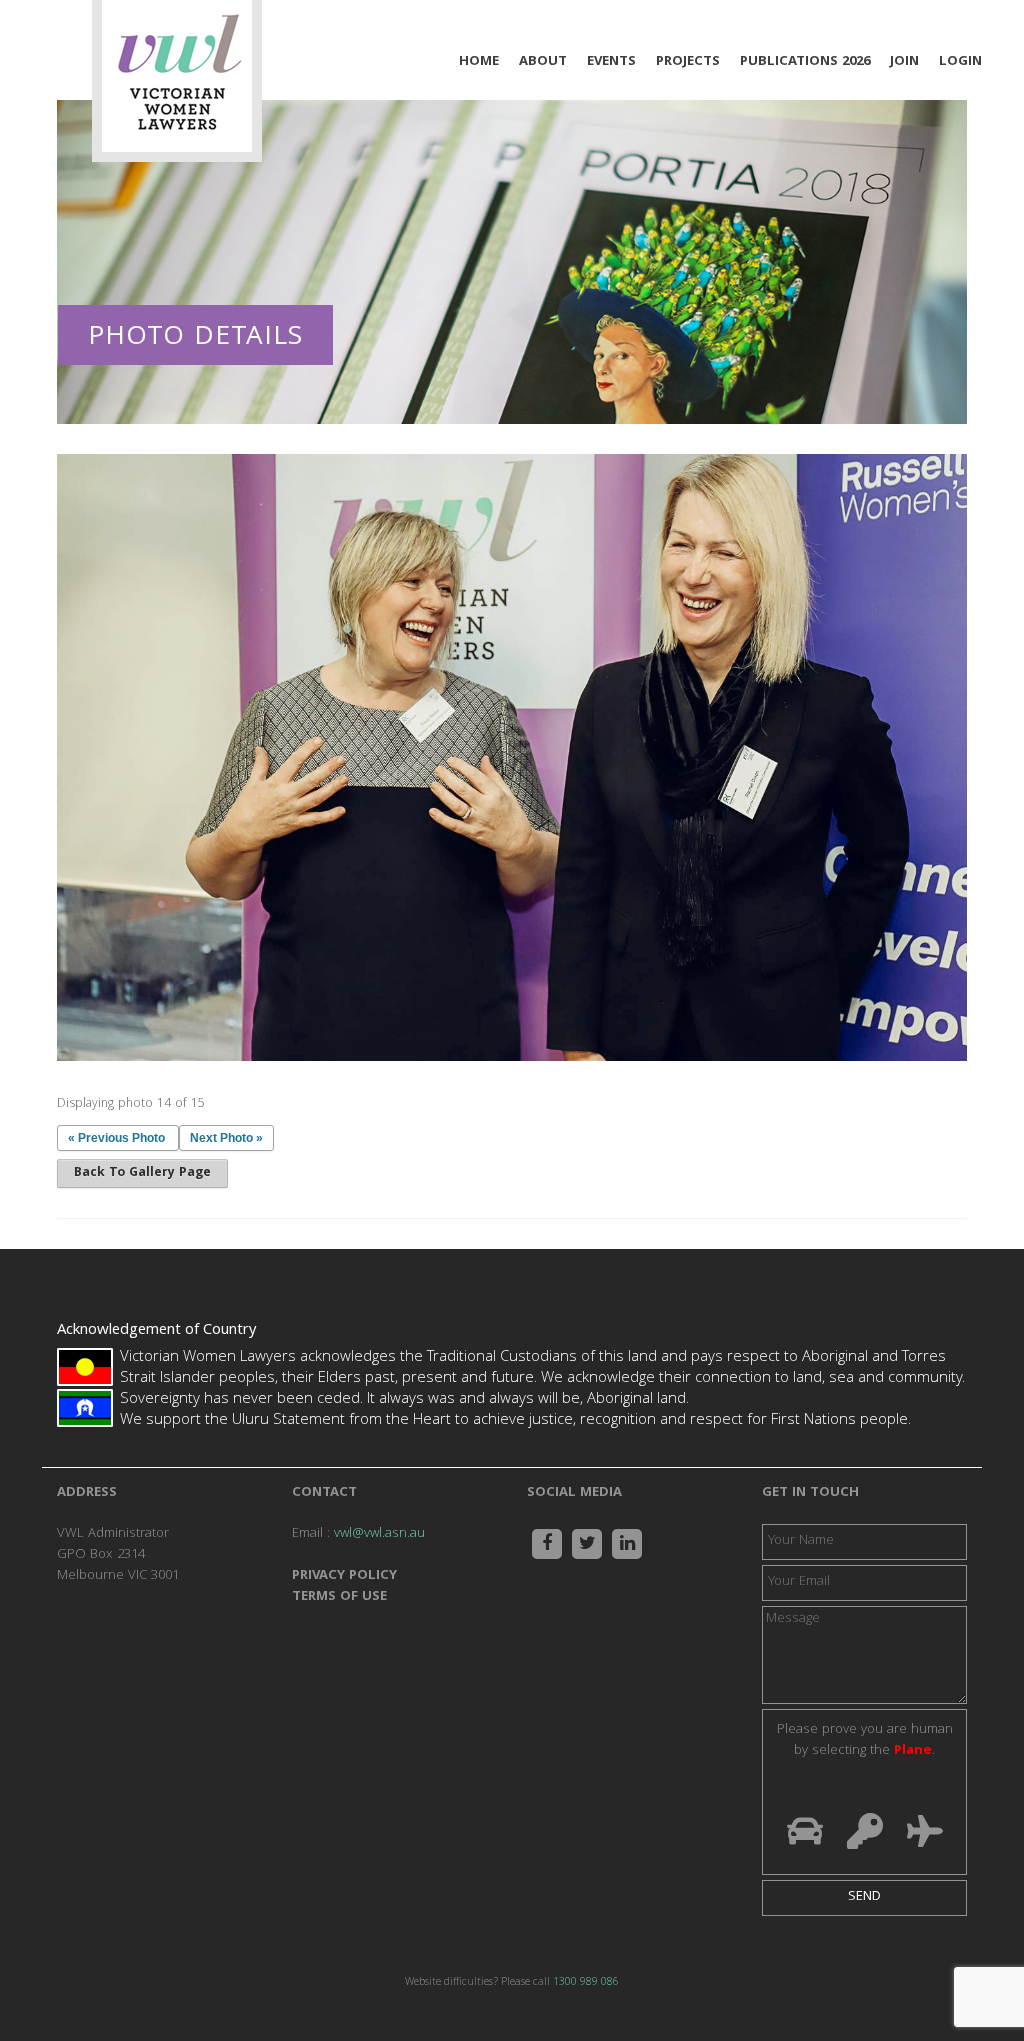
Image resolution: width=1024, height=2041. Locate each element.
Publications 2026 (805, 62)
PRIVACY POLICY (344, 1576)
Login (960, 62)
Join (904, 62)
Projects (688, 62)
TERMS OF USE (339, 1597)
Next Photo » (226, 1138)
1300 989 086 (586, 1983)
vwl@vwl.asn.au (379, 1534)
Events (611, 62)
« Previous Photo (116, 1138)
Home (479, 62)
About (543, 62)
